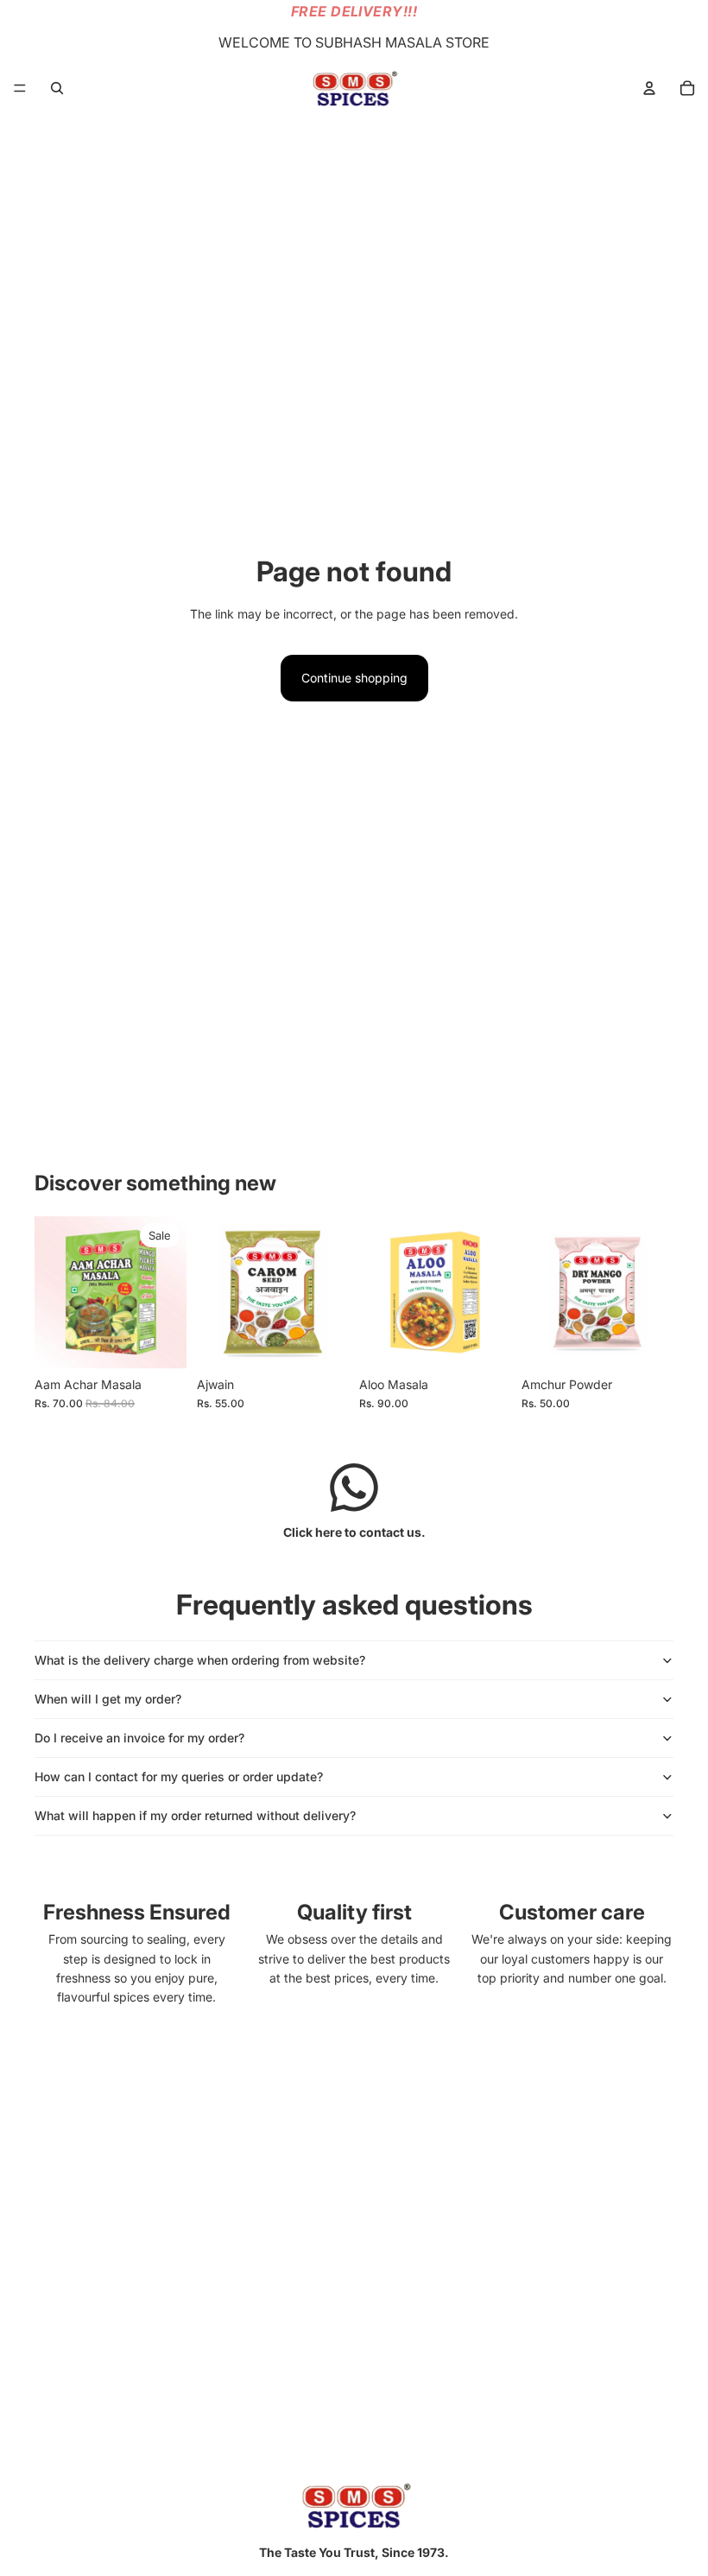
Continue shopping (354, 678)
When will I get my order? (108, 1699)
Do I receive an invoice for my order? (139, 1738)
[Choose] (160, 1342)
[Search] (57, 88)
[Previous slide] (54, 1292)
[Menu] (20, 88)
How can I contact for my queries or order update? (179, 1777)
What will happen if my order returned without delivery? (195, 1815)
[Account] (649, 88)
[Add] (322, 1342)
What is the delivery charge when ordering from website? (200, 1660)
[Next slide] (168, 1292)
